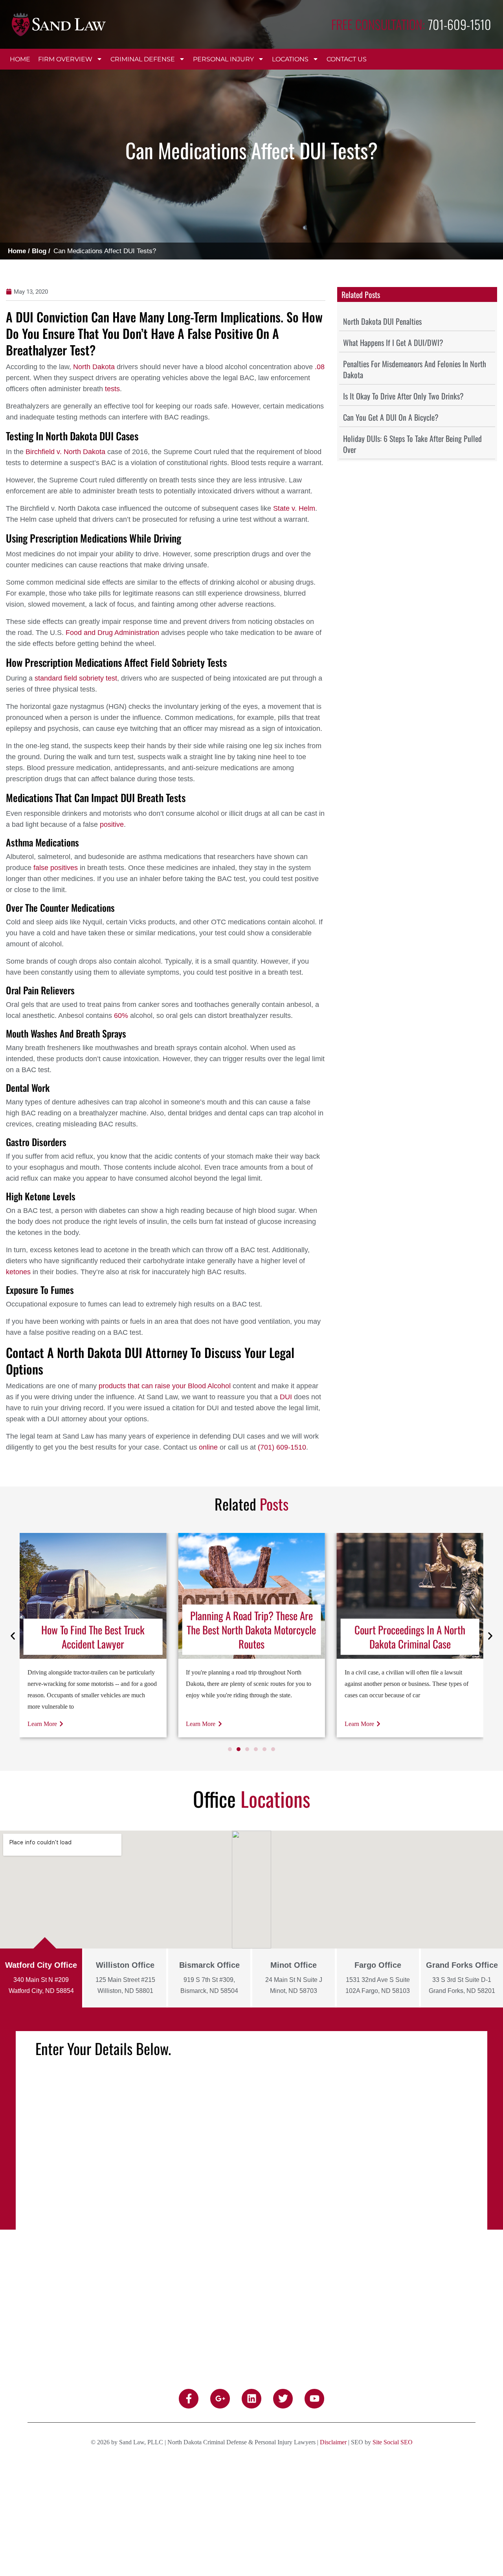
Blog (39, 251)
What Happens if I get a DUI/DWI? (393, 342)
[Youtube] (314, 2399)
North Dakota (94, 367)
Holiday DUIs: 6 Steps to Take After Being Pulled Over (412, 444)
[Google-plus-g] (220, 2399)
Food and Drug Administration (112, 633)
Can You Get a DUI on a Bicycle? (391, 417)
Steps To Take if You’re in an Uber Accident (410, 1637)
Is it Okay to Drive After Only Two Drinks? (403, 396)
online (208, 1447)
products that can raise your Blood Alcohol (165, 1386)
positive (112, 824)
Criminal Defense (143, 59)
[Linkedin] (251, 2399)
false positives (56, 868)
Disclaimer (333, 2442)
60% (121, 1016)
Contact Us (347, 59)
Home (20, 59)
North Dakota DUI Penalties (382, 321)
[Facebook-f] (189, 2399)
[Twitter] (283, 2399)
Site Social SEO (393, 2442)
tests (112, 389)
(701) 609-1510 (282, 1447)
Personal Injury (223, 59)
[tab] (41, 1978)
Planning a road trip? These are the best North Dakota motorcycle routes (93, 1630)
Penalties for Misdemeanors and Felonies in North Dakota (415, 369)
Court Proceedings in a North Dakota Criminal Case (251, 1637)
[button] (13, 1636)
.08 (320, 367)
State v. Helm (294, 508)
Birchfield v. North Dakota (65, 452)
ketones (18, 1272)
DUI (286, 1397)
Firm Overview (65, 59)
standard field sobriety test (76, 678)
